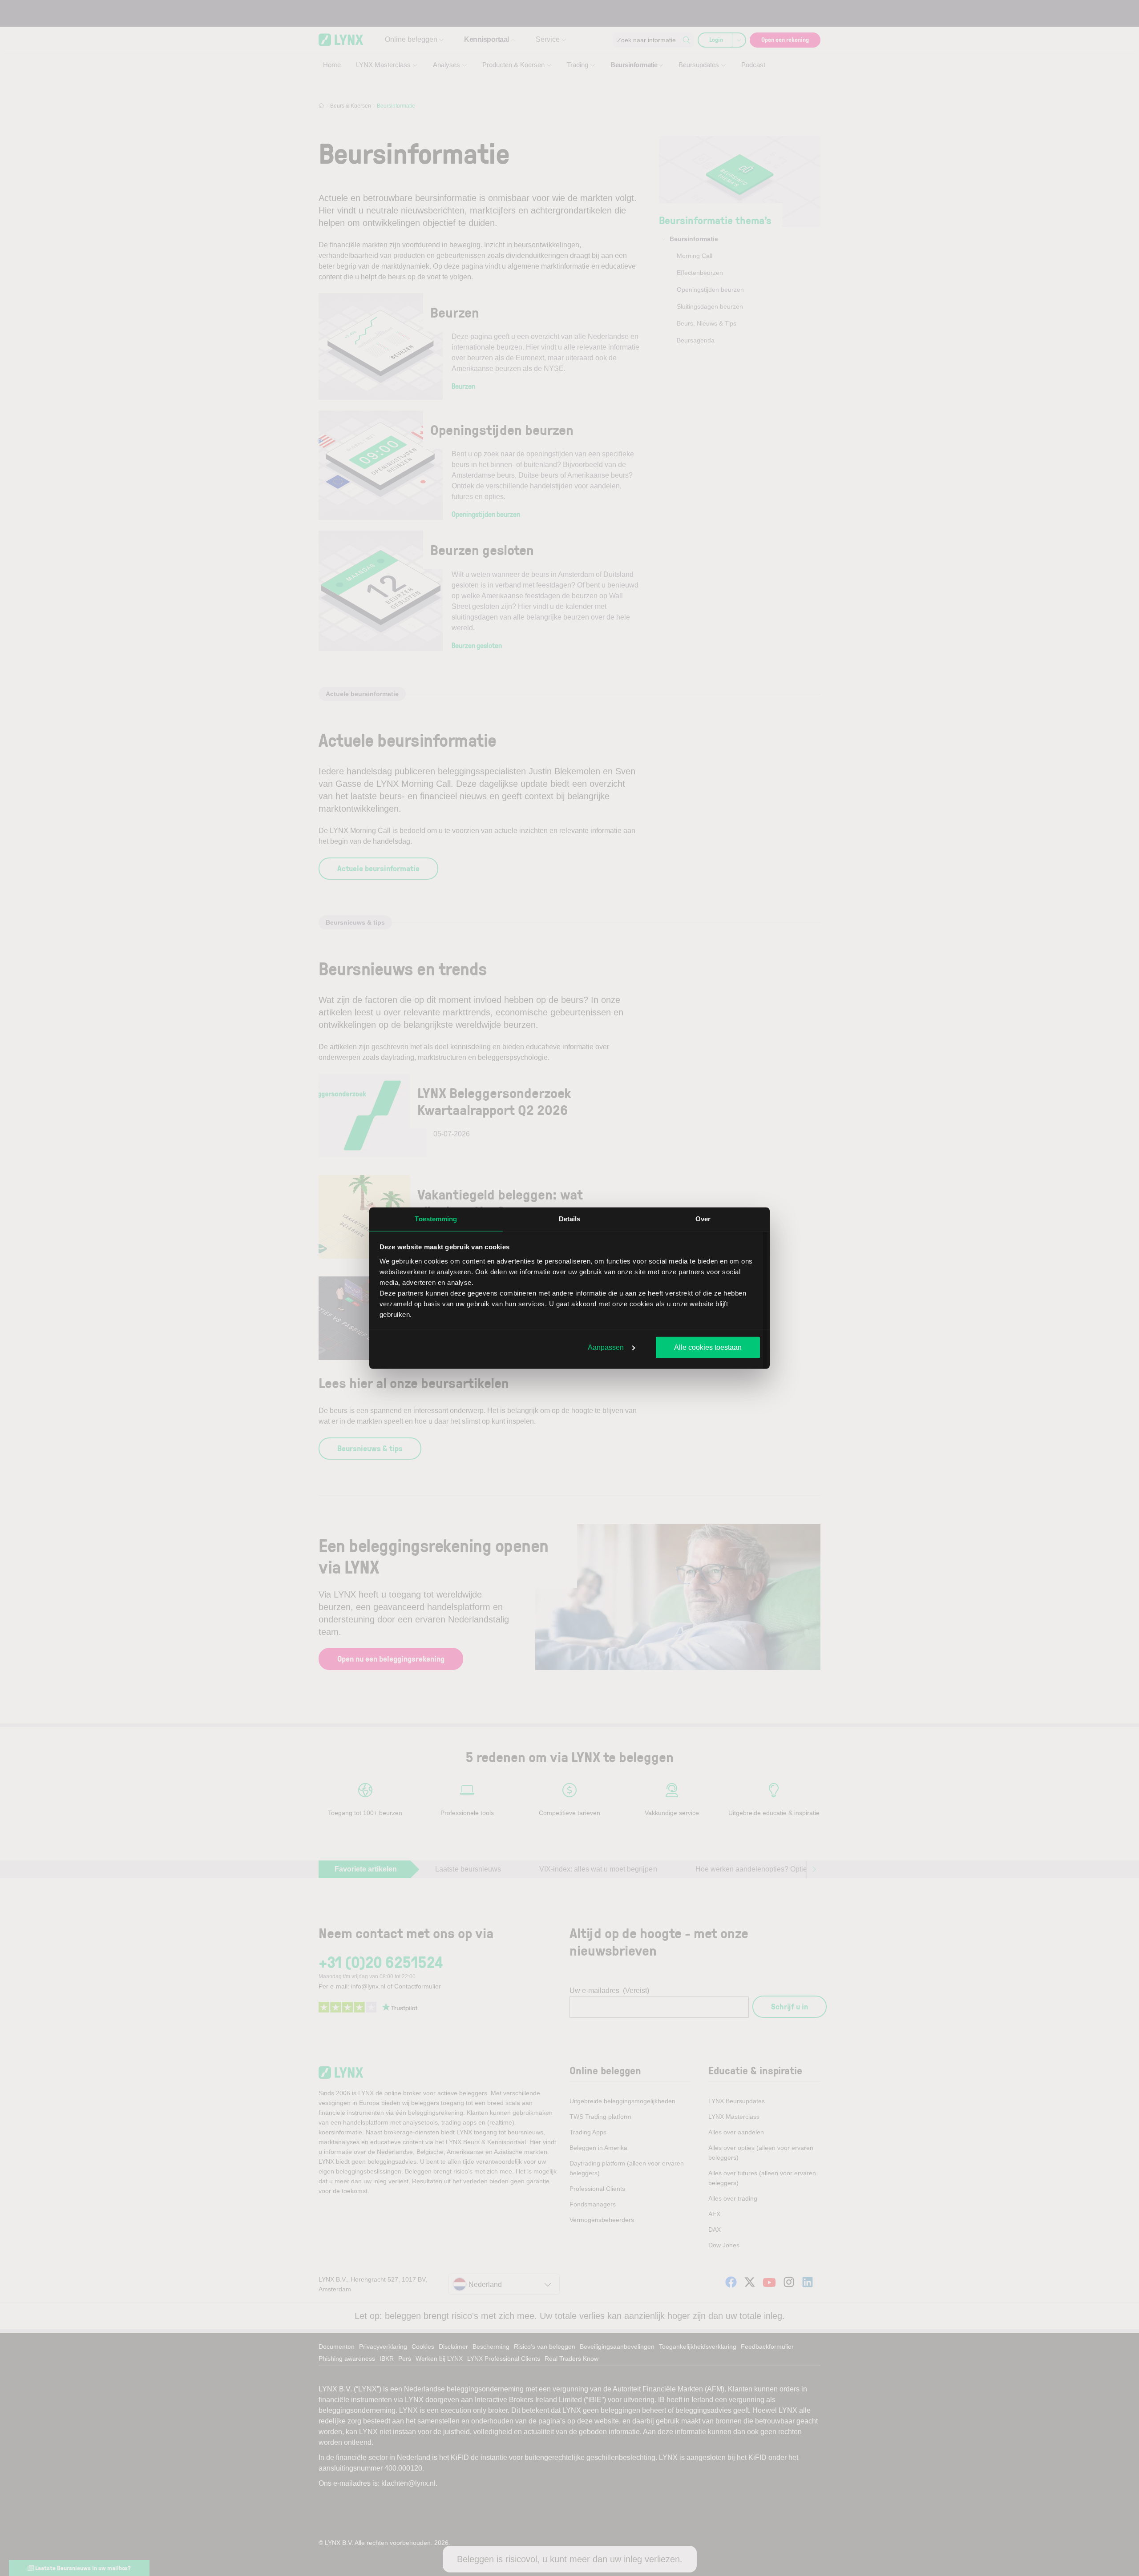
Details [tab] (570, 1219)
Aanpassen (606, 1347)
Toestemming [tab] (436, 1219)
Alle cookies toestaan (708, 1347)
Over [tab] (703, 1219)
